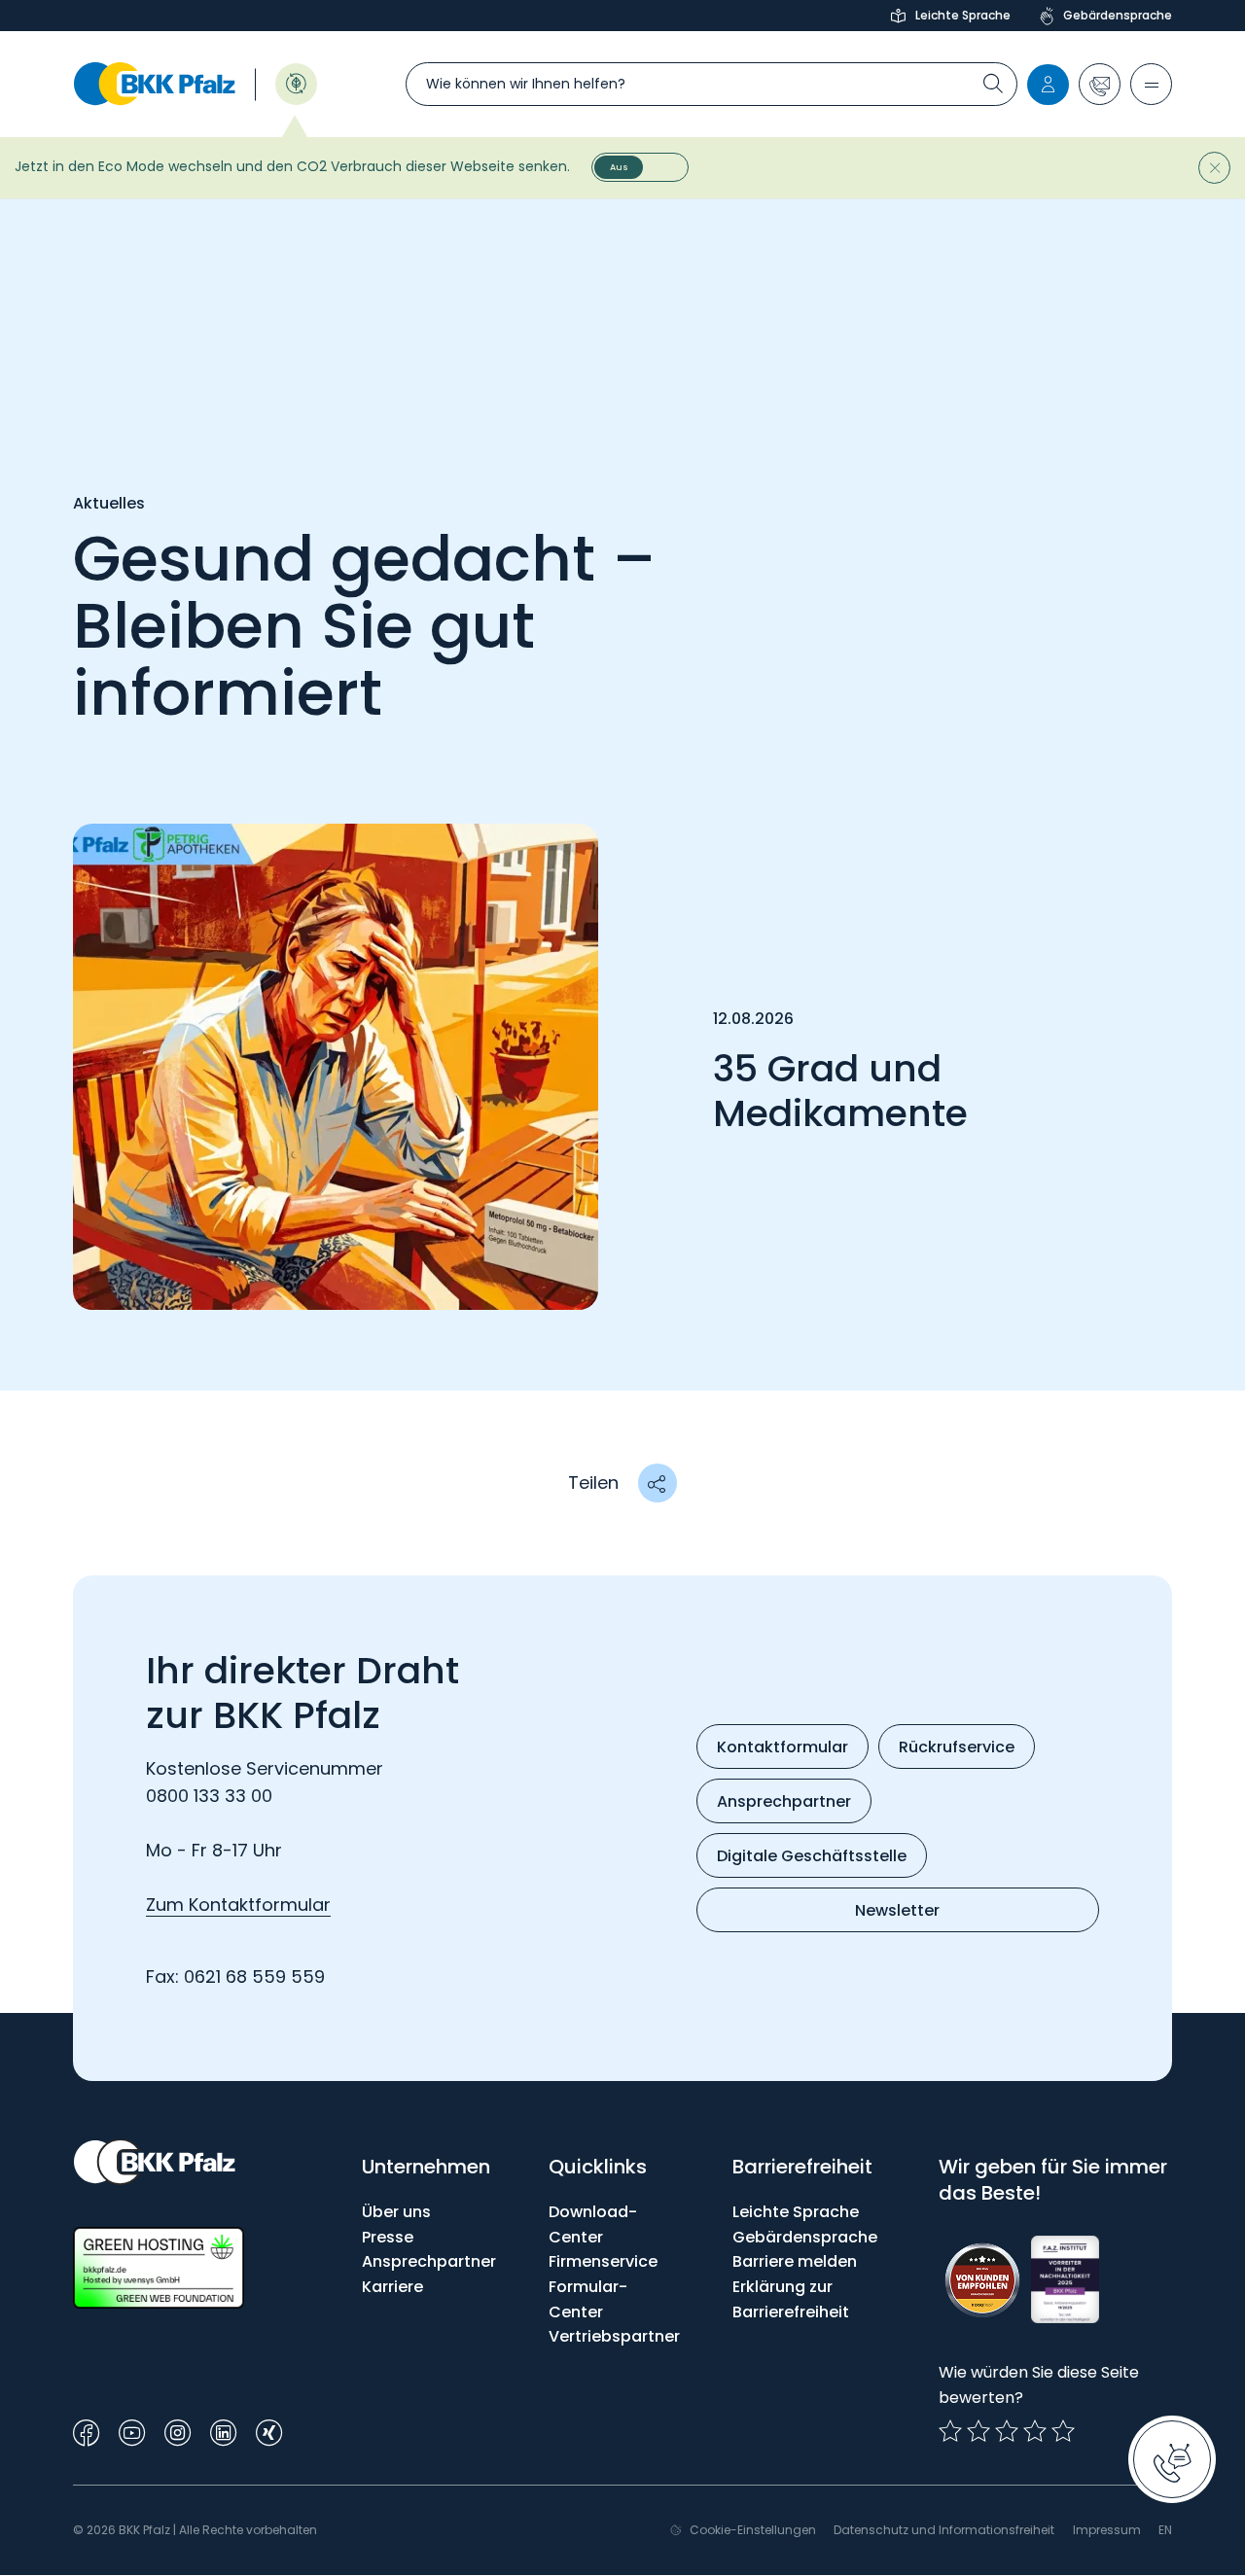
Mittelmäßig (978, 2431)
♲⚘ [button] (296, 82)
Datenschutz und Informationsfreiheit (944, 2530)
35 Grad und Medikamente (840, 1091)
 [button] (657, 1483)
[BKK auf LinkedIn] (223, 2431)
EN (1165, 2530)
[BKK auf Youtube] (132, 2431)
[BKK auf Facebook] (86, 2431)
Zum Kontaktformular (238, 1905)
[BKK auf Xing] (269, 2431)
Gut (1007, 2431)
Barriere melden (795, 2261)
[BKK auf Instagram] (178, 2431)
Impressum (1107, 2530)
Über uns (396, 2212)
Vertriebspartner (614, 2336)
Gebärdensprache (1118, 15)
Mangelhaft (950, 2431)
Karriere (392, 2287)
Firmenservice (603, 2261)
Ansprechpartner (429, 2261)
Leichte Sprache (963, 15)
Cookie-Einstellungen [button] (753, 2530)
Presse (388, 2237)
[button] (1100, 84)
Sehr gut (1063, 2431)
